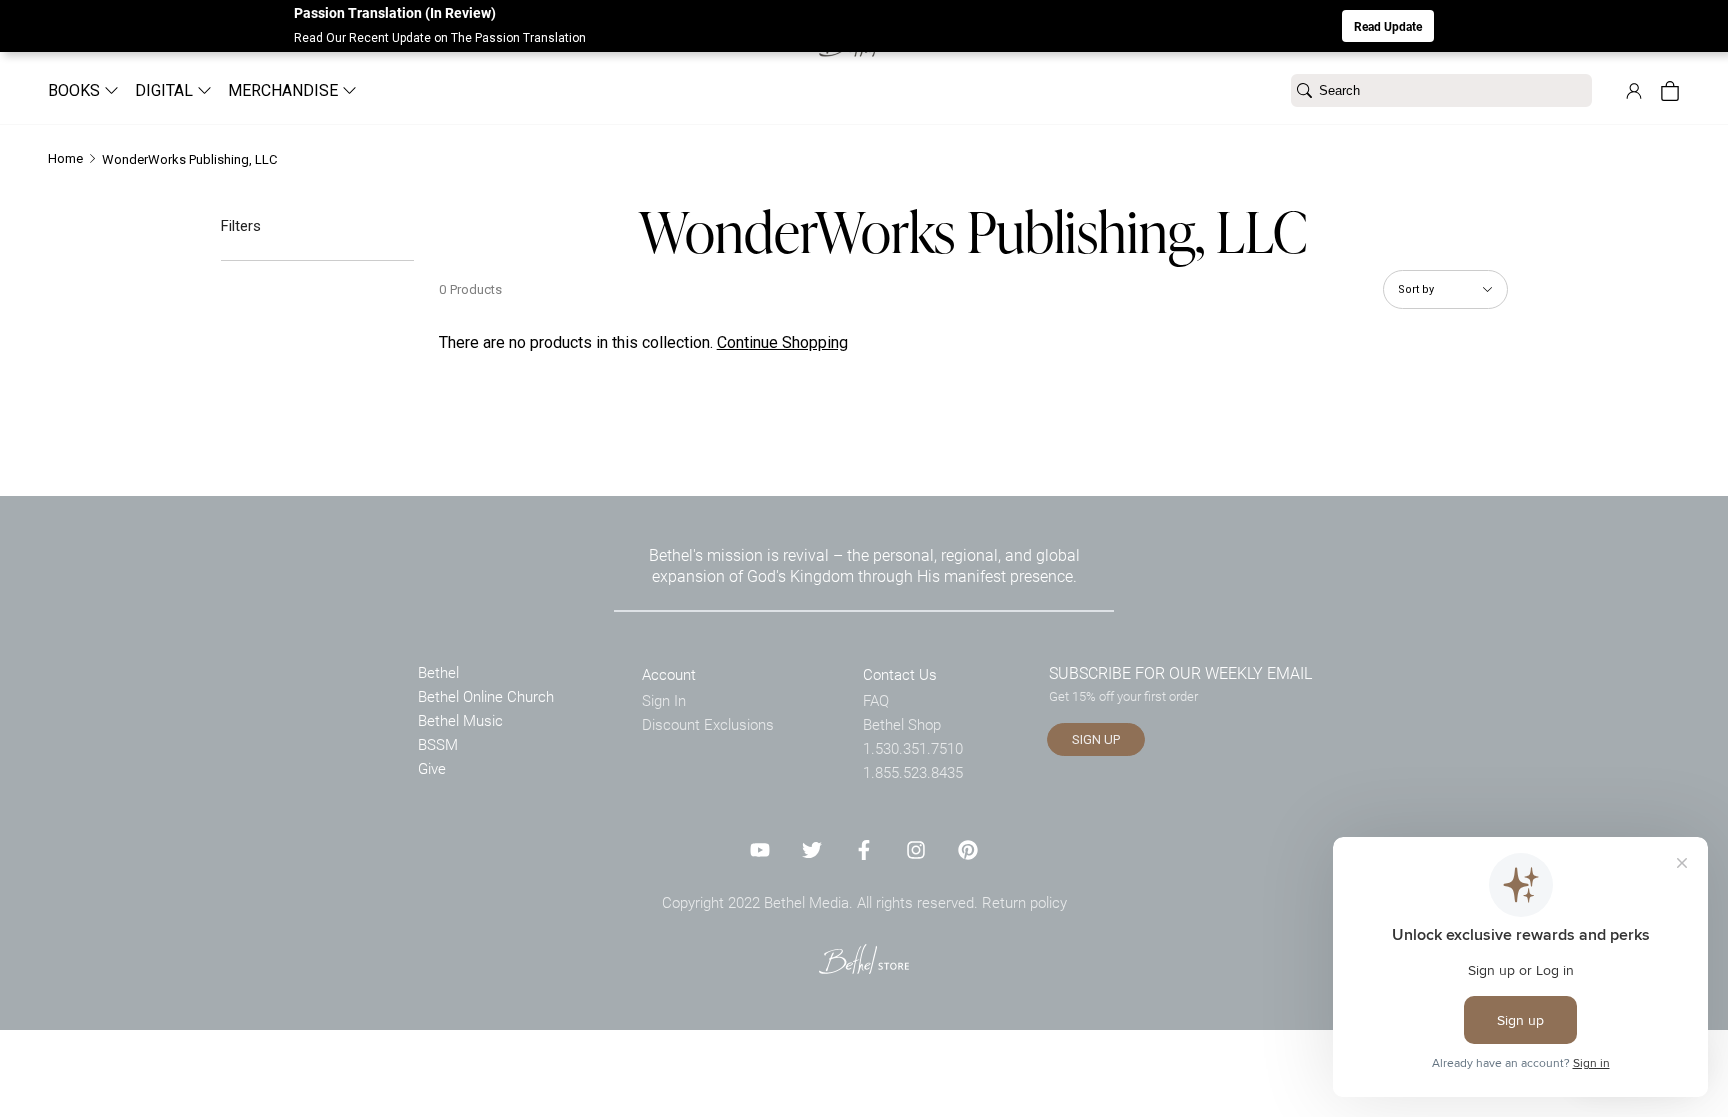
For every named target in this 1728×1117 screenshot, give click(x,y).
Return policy (1024, 902)
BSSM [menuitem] (438, 744)
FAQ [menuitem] (876, 700)
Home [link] (65, 158)
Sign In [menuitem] (664, 700)
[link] (1634, 91)
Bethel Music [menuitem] (460, 720)
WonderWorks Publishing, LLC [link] (189, 159)
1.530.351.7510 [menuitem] (913, 748)
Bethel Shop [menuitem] (902, 724)
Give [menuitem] (432, 768)
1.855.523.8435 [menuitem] (913, 772)
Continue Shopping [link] (782, 342)
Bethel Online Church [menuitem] (486, 696)
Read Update (1388, 26)
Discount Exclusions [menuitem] (708, 724)
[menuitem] (75, 90)
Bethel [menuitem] (438, 672)
